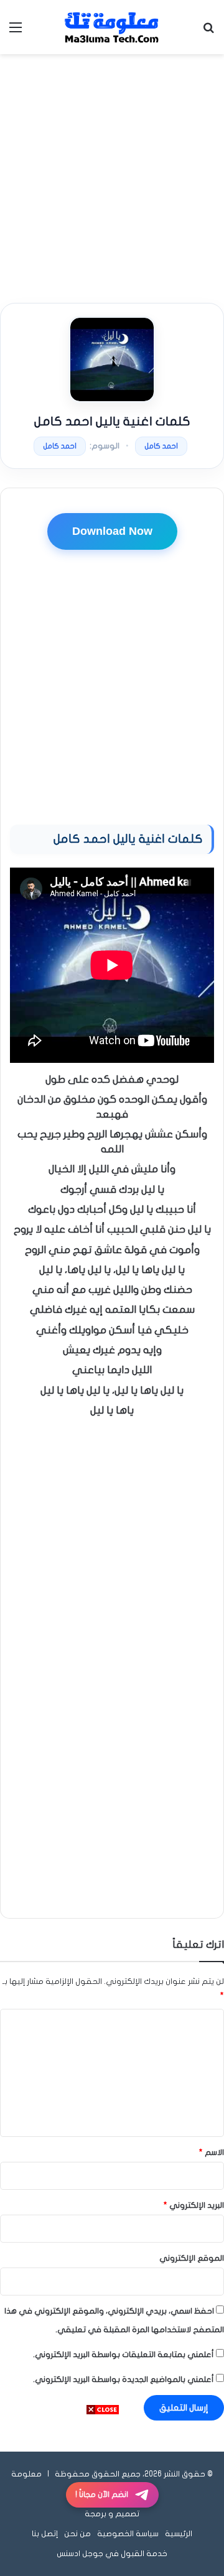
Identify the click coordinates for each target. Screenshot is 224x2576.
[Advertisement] (112, 178)
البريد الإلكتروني (194, 2205)
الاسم (212, 2152)
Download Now (112, 531)
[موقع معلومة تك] (112, 27)
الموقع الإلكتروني (192, 2258)
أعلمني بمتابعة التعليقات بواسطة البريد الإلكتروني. (124, 2355)
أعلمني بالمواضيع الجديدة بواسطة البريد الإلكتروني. (124, 2379)
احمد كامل (161, 446)
